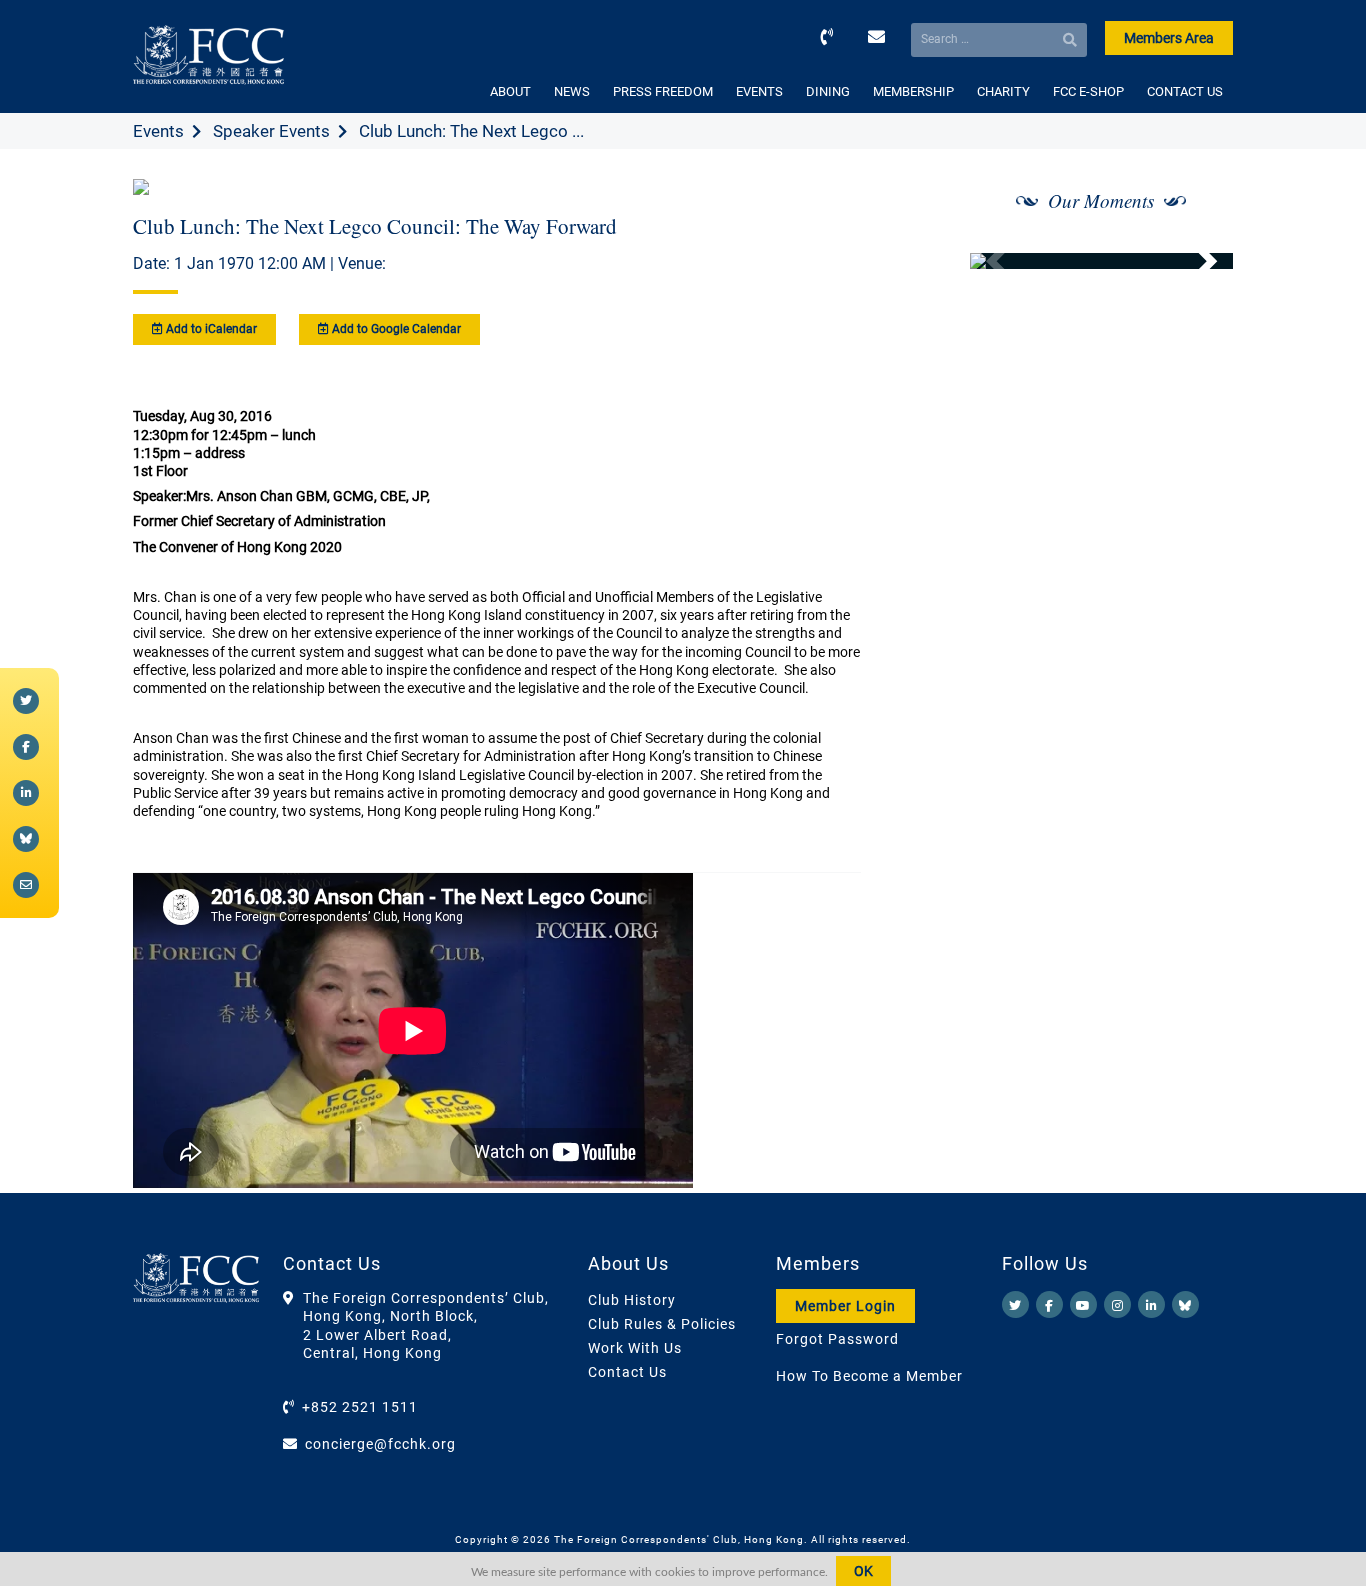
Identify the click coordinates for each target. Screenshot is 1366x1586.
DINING (828, 91)
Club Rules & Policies (662, 1324)
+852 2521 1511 (360, 1407)
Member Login (845, 1306)
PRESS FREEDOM (663, 91)
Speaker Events (271, 131)
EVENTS (759, 91)
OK (863, 1571)
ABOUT (510, 91)
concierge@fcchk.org (380, 1444)
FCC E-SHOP (1088, 91)
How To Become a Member (869, 1376)
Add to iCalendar (210, 329)
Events (158, 131)
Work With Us (635, 1348)
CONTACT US (1185, 91)
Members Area (1169, 38)
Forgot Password (837, 1339)
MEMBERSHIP (913, 91)
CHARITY (1003, 91)
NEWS (572, 91)
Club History (632, 1300)
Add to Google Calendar (395, 329)
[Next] (1196, 261)
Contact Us (627, 1372)
